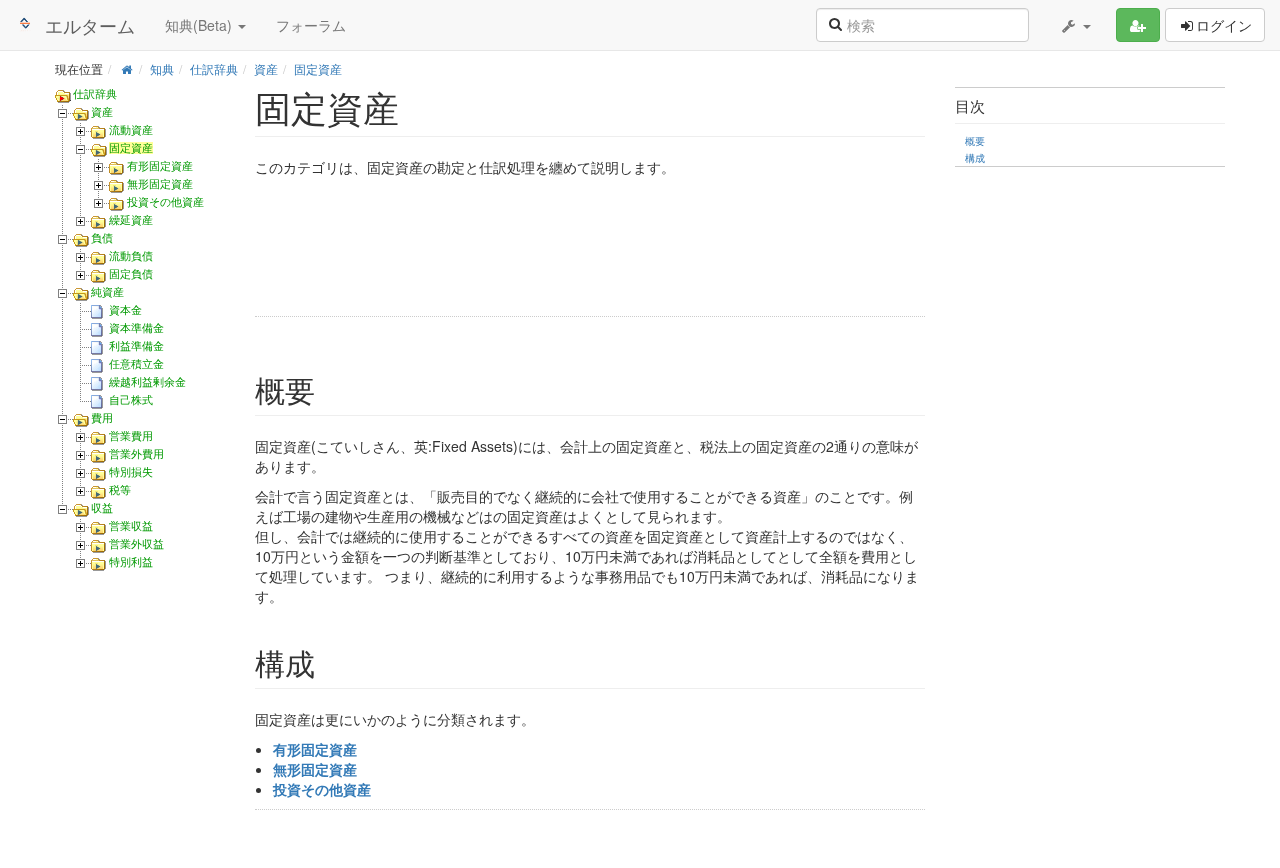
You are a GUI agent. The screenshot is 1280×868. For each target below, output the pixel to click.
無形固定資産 (160, 184)
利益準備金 (136, 346)
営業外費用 (136, 454)
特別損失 (131, 472)
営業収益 (131, 526)
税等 (120, 490)
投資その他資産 (165, 202)
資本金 (125, 310)
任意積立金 (136, 364)
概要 (975, 140)
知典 (162, 68)
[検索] (835, 23)
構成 (975, 157)
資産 (266, 68)
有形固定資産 (160, 166)
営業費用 (131, 436)
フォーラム (311, 25)
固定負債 (131, 274)
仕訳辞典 (214, 68)
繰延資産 (131, 220)
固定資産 (318, 68)
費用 (102, 418)
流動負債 (131, 256)
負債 (102, 238)
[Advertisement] (555, 249)
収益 (102, 508)
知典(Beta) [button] (200, 25)
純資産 (107, 292)
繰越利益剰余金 (147, 382)
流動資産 (131, 130)
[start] (126, 68)
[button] (1075, 25)
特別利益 (131, 562)
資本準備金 (136, 328)
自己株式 (131, 400)
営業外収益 (136, 544)
